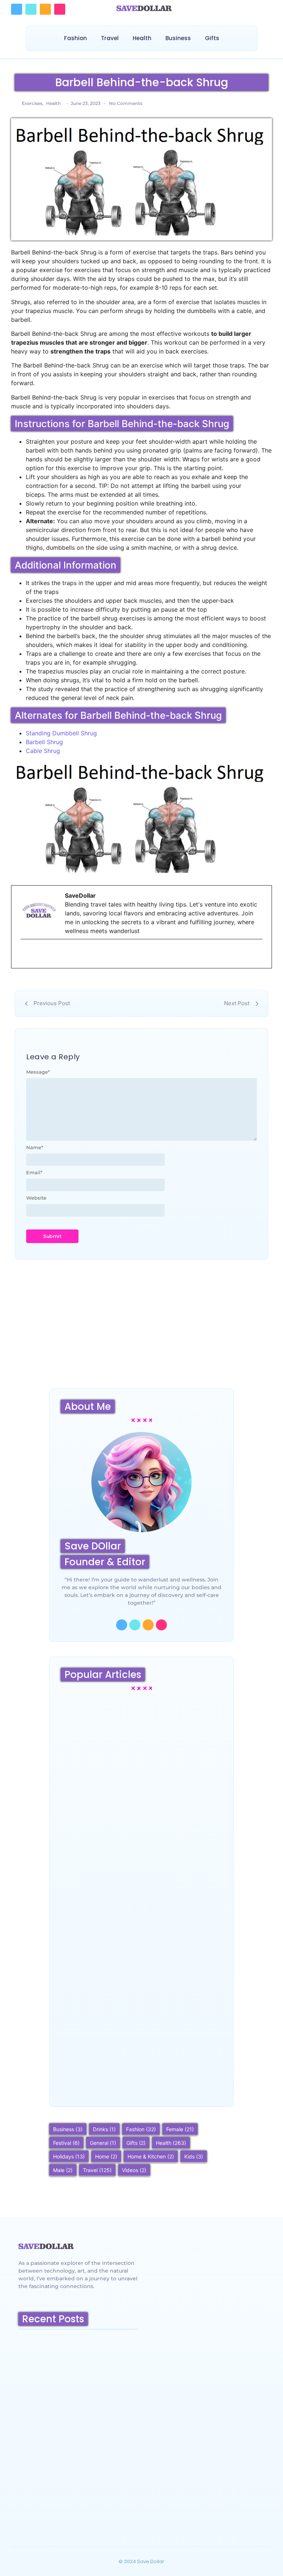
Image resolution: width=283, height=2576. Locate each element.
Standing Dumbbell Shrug (61, 733)
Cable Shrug (43, 751)
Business (178, 38)
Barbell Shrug (44, 742)
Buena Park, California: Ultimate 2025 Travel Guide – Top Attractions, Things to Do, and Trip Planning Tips (137, 2062)
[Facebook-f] (122, 1625)
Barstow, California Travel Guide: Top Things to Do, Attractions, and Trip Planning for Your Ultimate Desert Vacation (77, 2503)
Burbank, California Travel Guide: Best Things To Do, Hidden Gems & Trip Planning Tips (136, 1927)
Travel (110, 38)
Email (34, 1173)
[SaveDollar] (144, 8)
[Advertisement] (141, 1330)
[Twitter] (31, 9)
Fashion (76, 38)
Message (38, 1072)
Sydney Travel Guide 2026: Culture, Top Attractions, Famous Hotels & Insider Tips (135, 1797)
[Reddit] (45, 9)
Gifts (212, 38)
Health (142, 38)
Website (36, 1198)
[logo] (46, 2246)
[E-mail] (25, 954)
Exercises (33, 103)
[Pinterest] (60, 9)
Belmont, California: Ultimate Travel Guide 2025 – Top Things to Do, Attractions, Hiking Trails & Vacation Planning (76, 2409)
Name (35, 1148)
